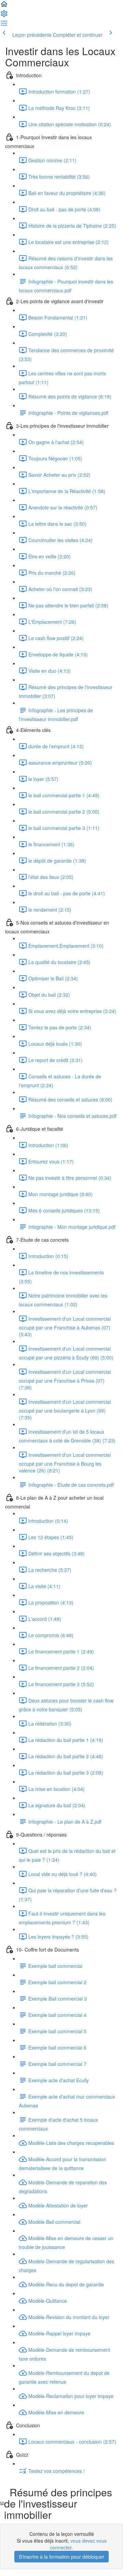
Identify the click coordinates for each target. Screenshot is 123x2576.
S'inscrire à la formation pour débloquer (61, 2557)
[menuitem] (4, 16)
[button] (4, 6)
